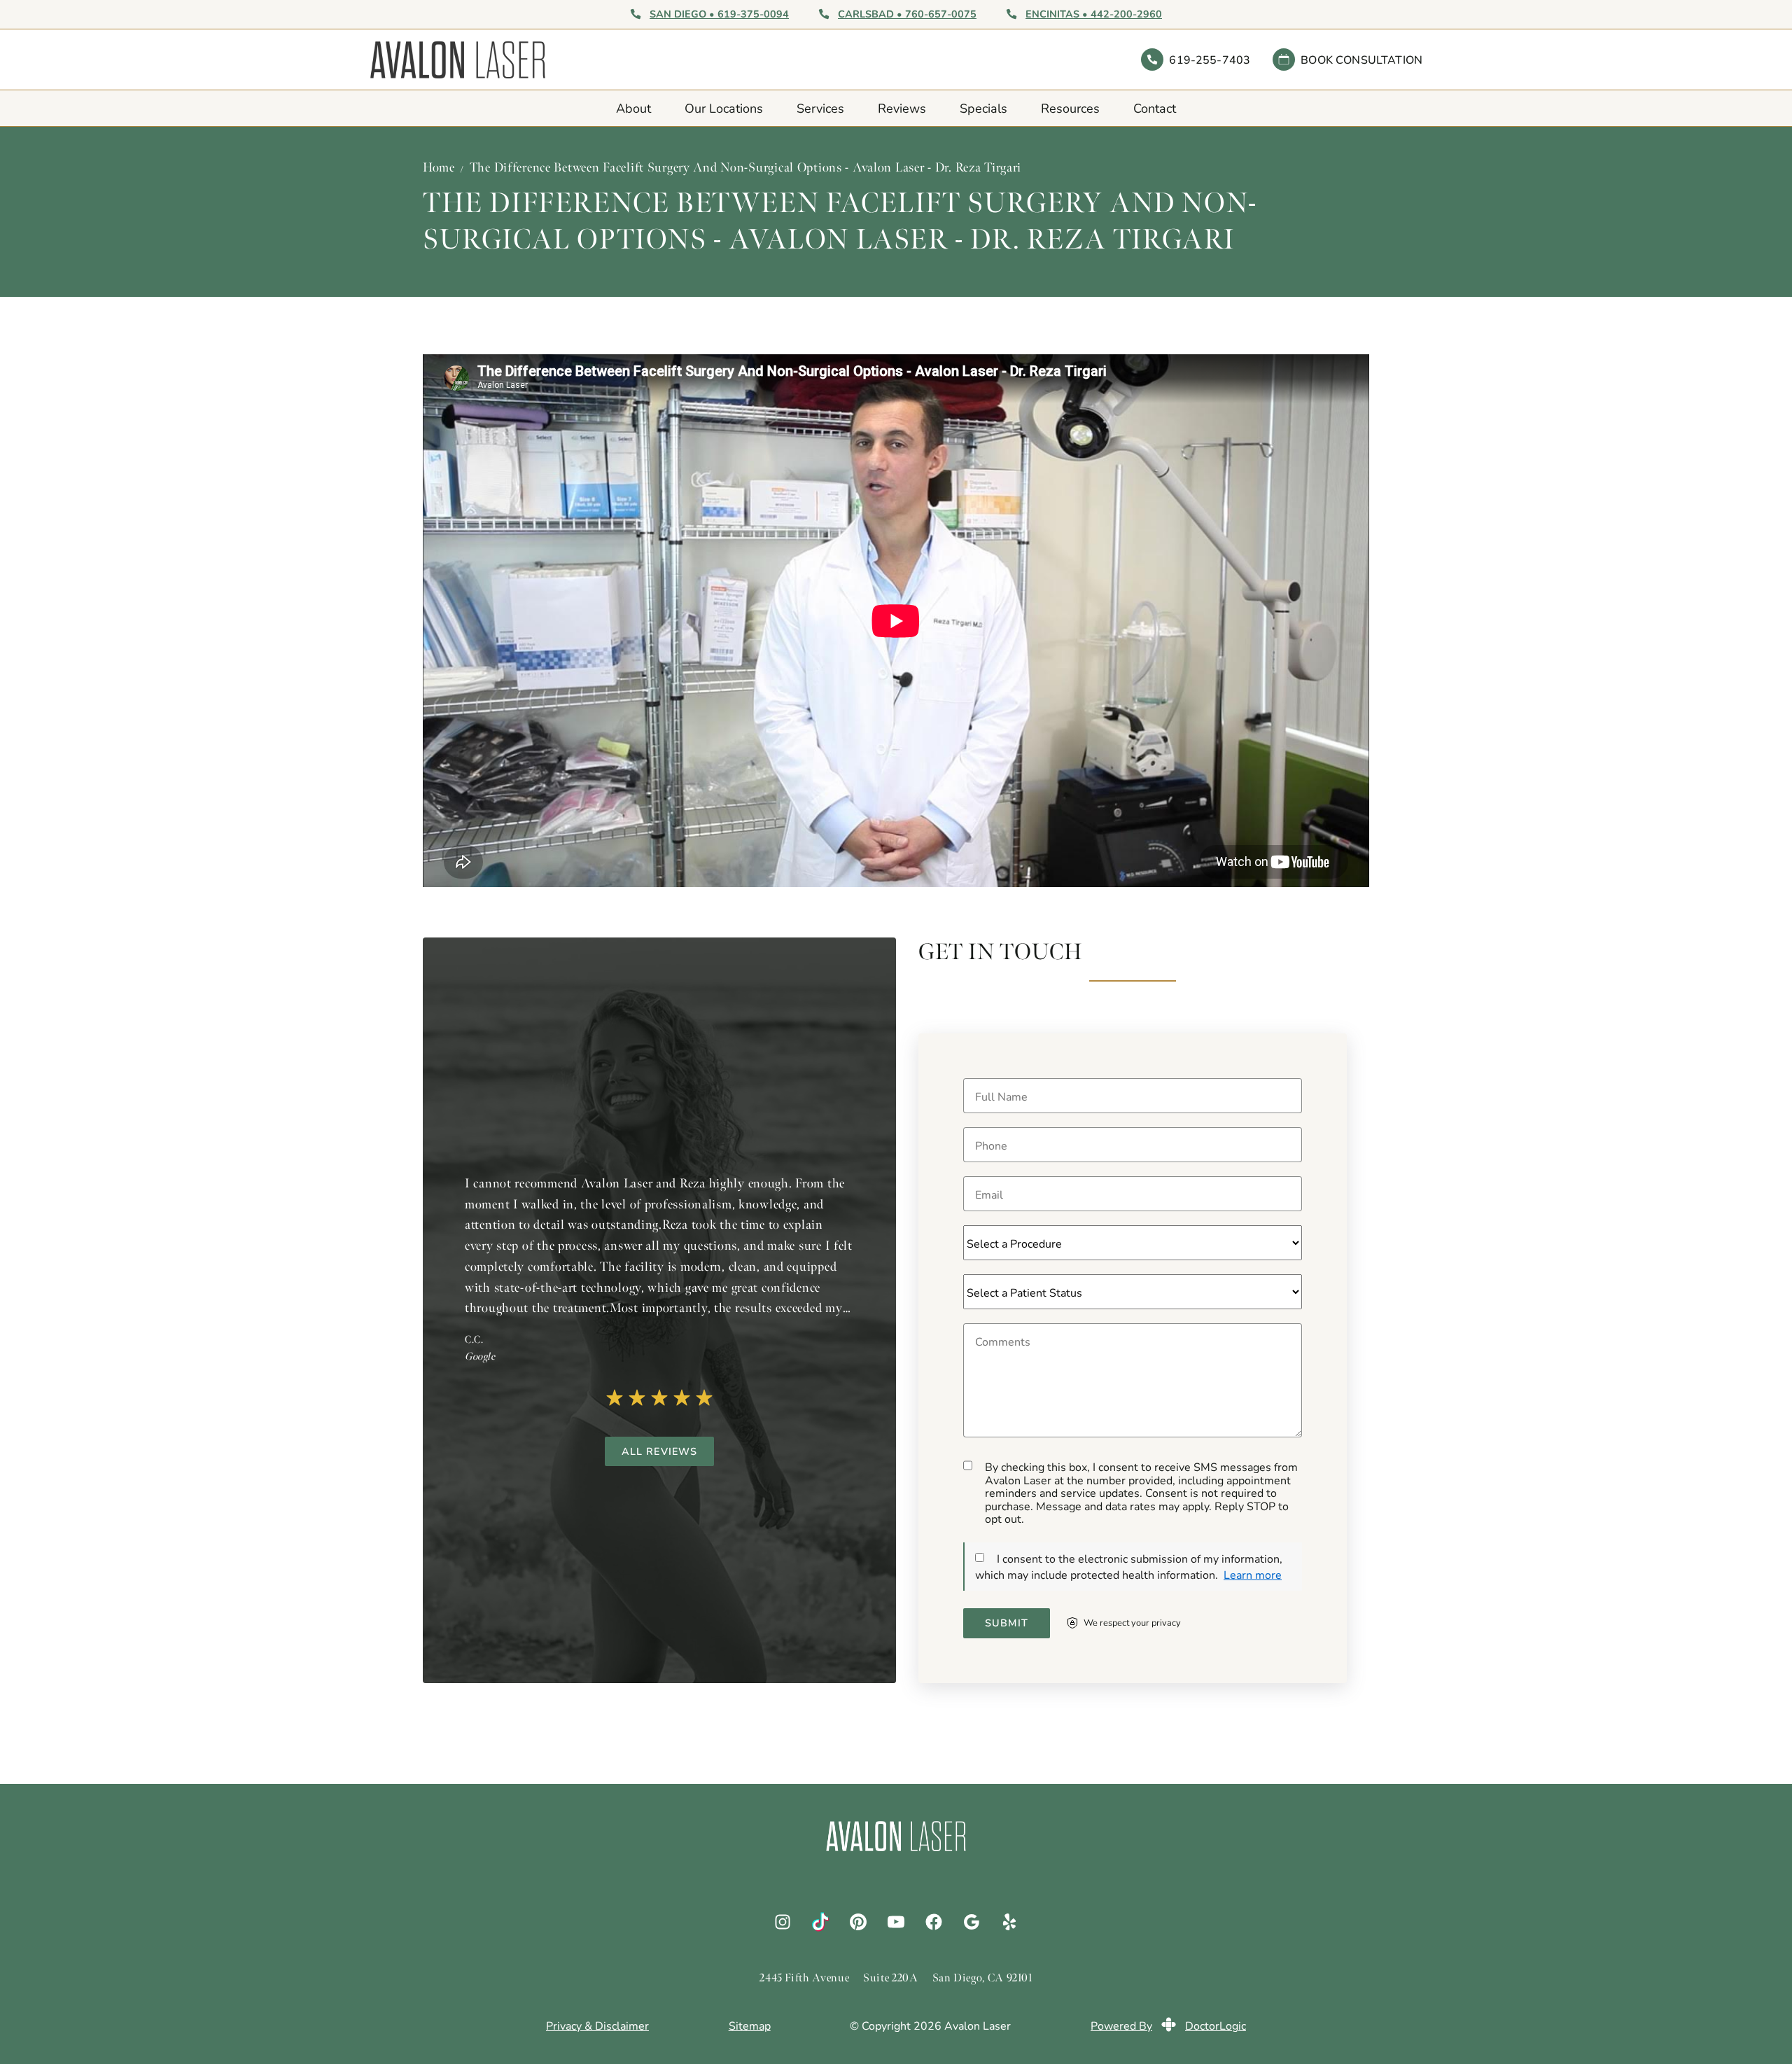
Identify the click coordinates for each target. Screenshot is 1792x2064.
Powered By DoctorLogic (1168, 2025)
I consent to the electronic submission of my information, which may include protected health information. (1129, 1566)
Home (439, 167)
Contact (1155, 108)
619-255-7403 (1210, 59)
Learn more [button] (1253, 1574)
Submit (1007, 1623)
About (633, 108)
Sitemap (750, 2025)
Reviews (902, 108)
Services (820, 108)
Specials (983, 108)
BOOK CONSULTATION (1361, 59)
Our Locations (724, 108)
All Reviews (660, 1451)
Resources (1070, 108)
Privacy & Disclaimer (597, 2025)
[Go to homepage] (633, 60)
